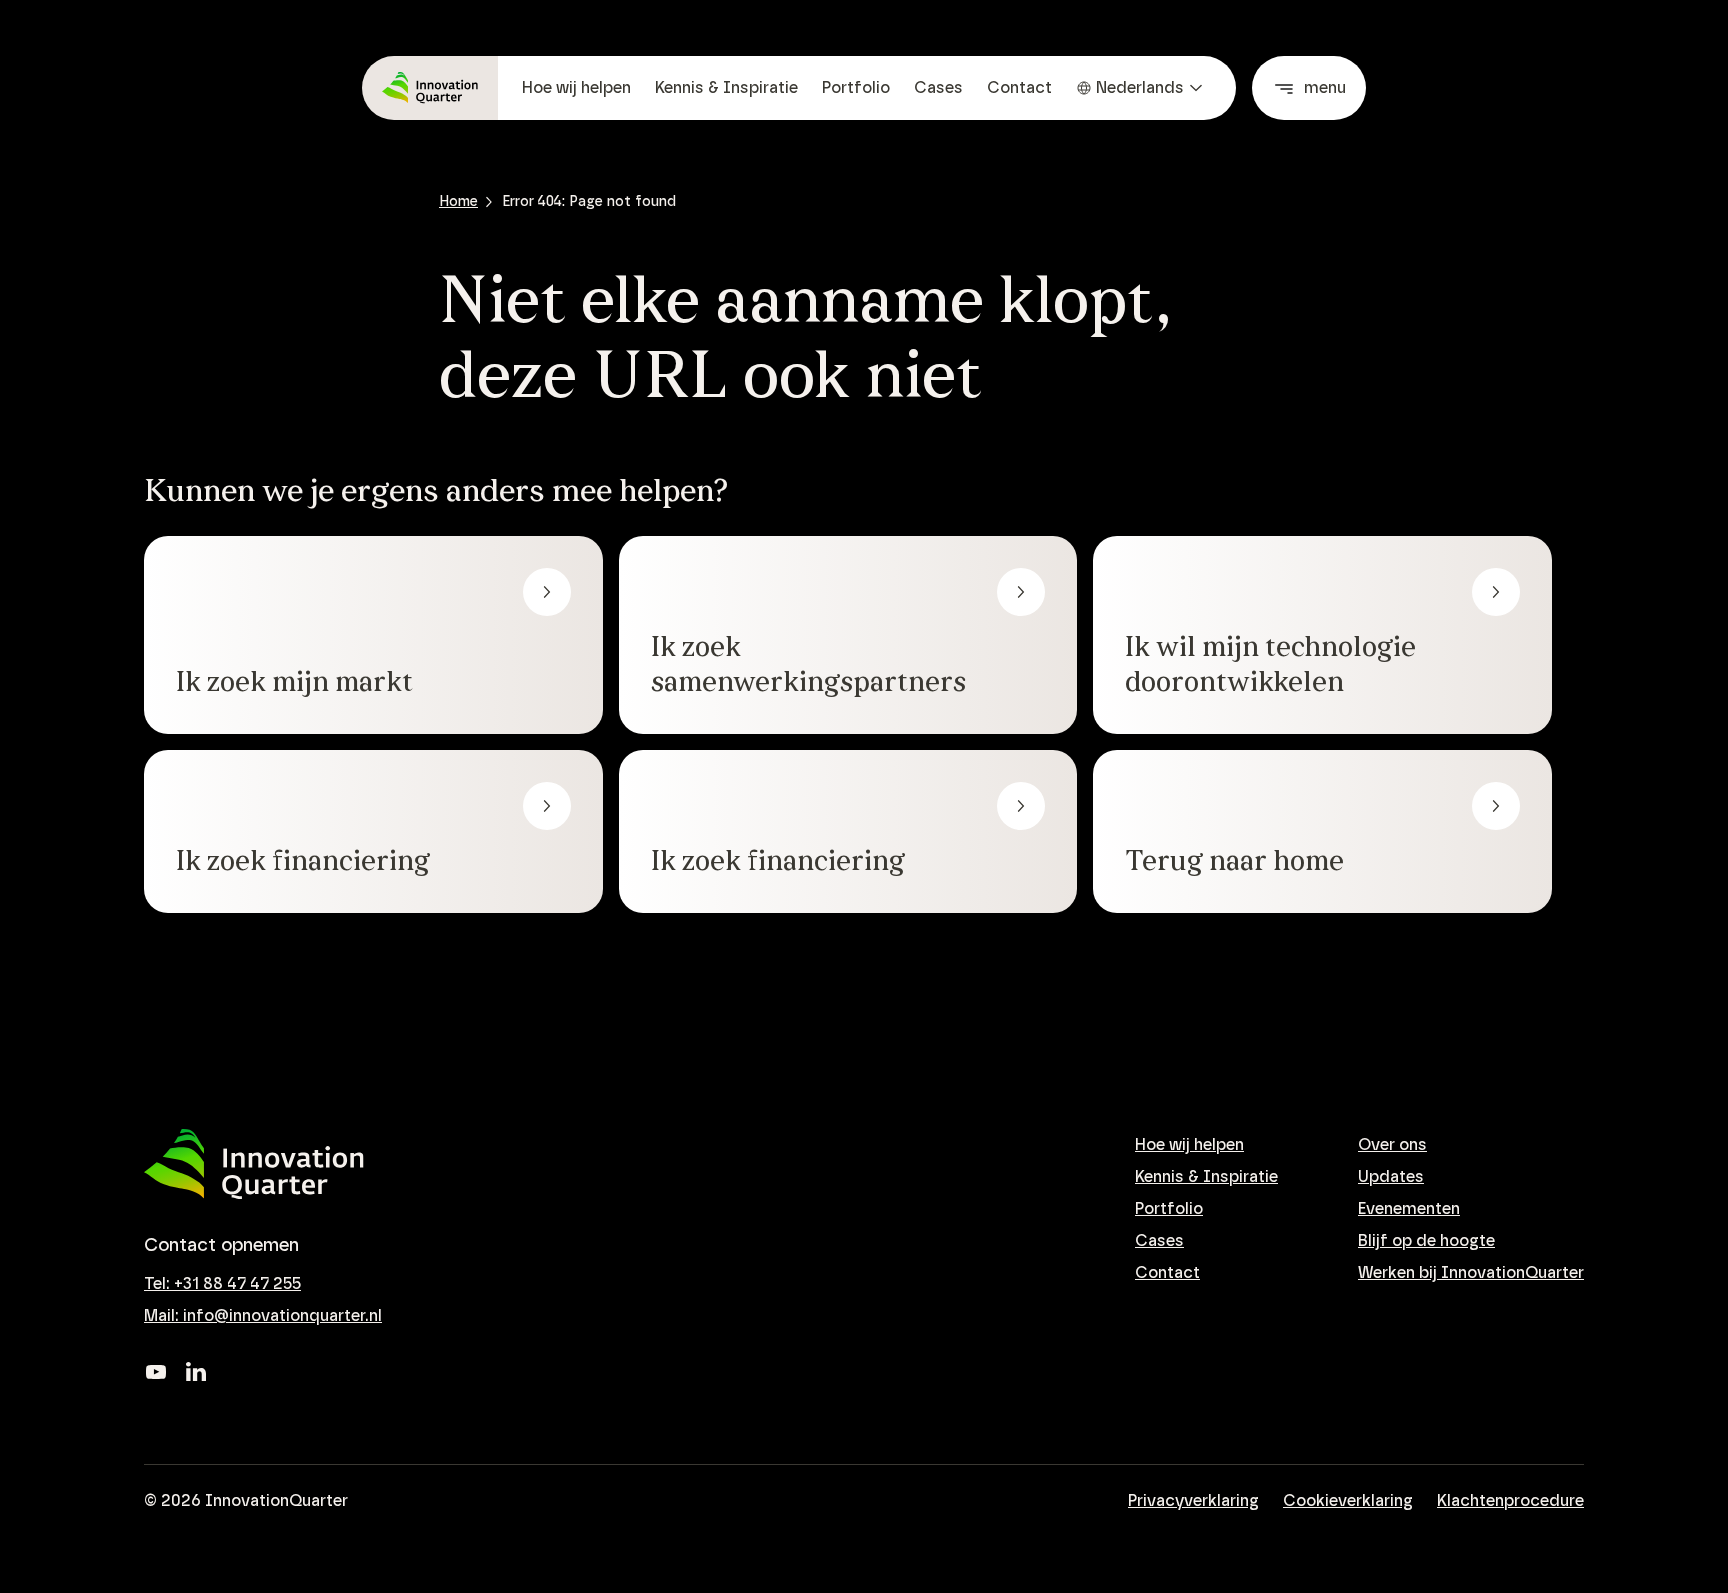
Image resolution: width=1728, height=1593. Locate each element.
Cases (938, 88)
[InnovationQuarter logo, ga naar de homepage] (254, 1164)
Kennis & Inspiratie (726, 88)
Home (458, 202)
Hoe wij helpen (576, 88)
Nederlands (1140, 88)
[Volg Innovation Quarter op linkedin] (196, 1372)
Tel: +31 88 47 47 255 (222, 1284)
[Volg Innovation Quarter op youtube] (156, 1372)
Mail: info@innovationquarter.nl (263, 1316)
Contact (1019, 88)
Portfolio (856, 88)
